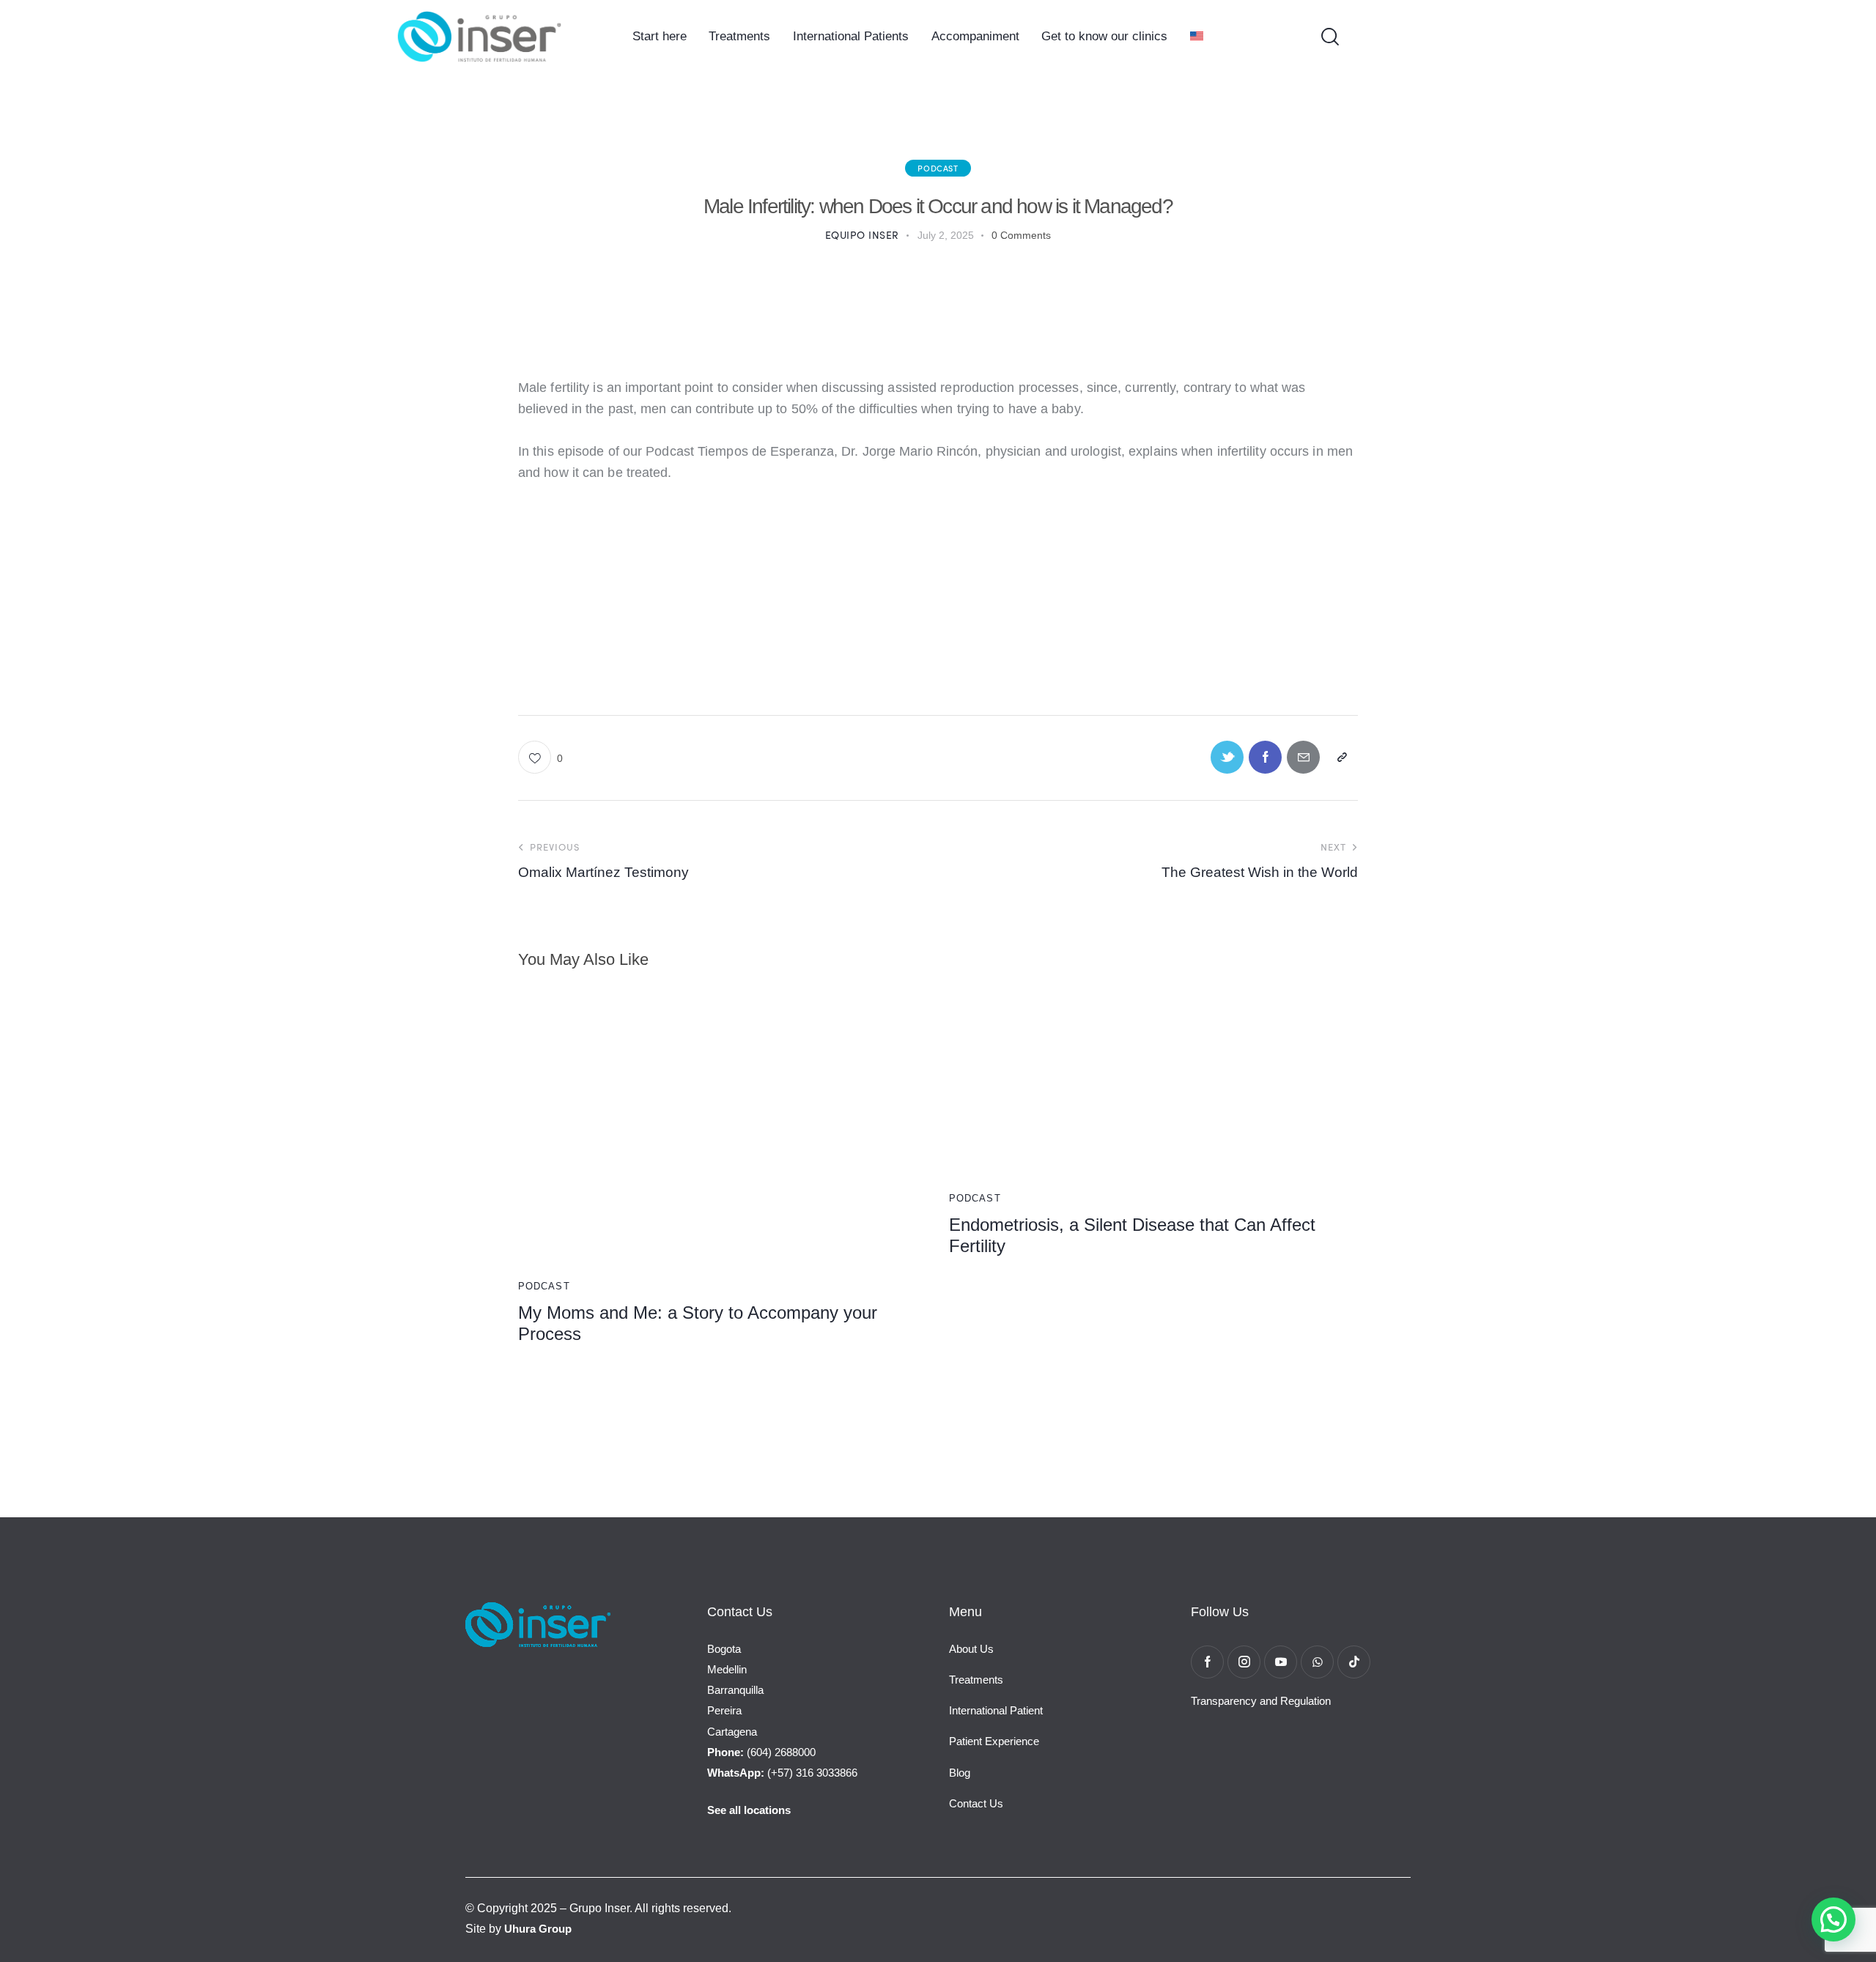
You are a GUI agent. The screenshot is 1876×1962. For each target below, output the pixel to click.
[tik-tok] (1354, 1662)
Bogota (724, 1649)
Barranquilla (735, 1690)
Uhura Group (538, 1929)
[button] (540, 757)
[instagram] (1244, 1662)
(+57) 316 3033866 (782, 1773)
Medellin (727, 1669)
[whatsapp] (1317, 1662)
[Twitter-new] (1227, 757)
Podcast (938, 168)
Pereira (724, 1710)
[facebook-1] (1207, 1662)
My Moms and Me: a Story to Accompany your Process (698, 1323)
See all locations (749, 1810)
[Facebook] (1265, 757)
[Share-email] (1303, 757)
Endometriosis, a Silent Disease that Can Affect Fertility (1132, 1235)
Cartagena (732, 1732)
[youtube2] (1281, 1662)
